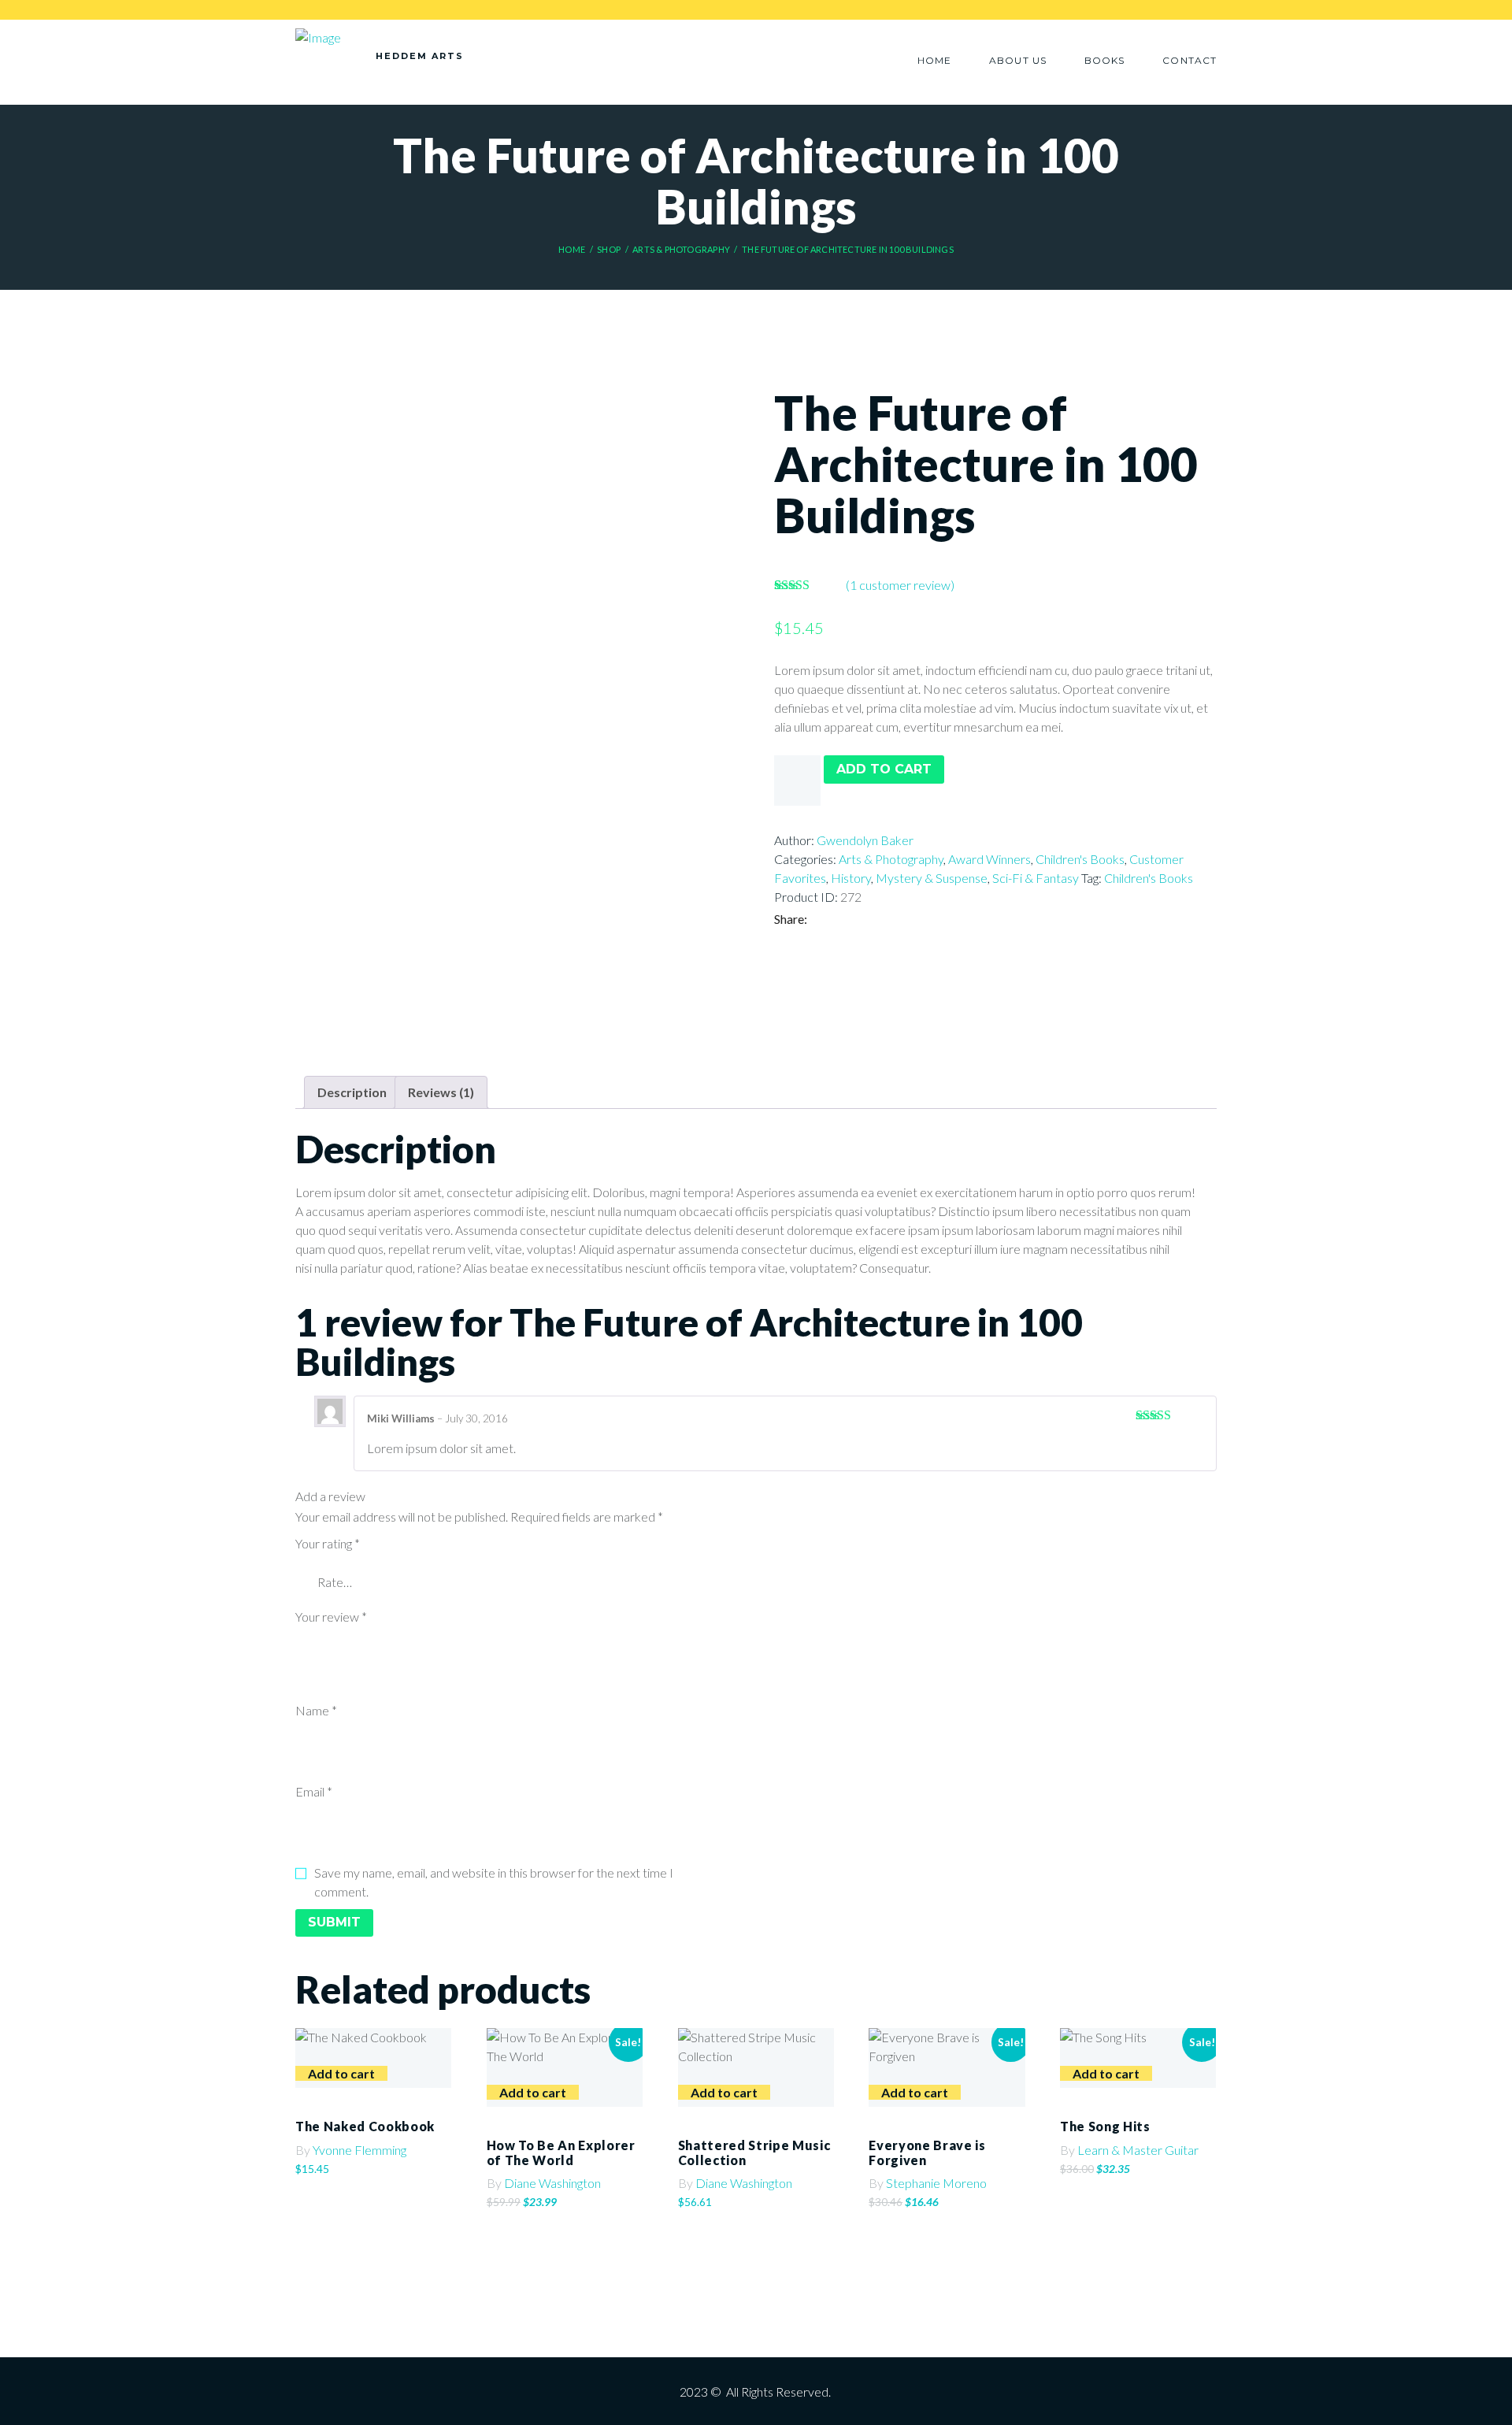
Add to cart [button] (341, 2073)
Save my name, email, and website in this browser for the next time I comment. (494, 1882)
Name (316, 1710)
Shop (609, 249)
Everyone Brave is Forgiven (927, 2152)
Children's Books (1080, 859)
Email (314, 1791)
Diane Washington (552, 2183)
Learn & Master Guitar (1138, 2150)
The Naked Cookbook (365, 2126)
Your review (331, 1617)
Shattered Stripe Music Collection (754, 2152)
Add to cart (884, 769)
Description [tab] (352, 1092)
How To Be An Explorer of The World (561, 2152)
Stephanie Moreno (936, 2183)
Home (572, 249)
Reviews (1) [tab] (441, 1092)
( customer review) (900, 585)
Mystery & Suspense (932, 878)
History (851, 878)
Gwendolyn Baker (865, 840)
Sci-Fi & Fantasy (1036, 878)
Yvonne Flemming (359, 2150)
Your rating (328, 1543)
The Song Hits (1105, 2126)
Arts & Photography (681, 249)
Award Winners (989, 859)
